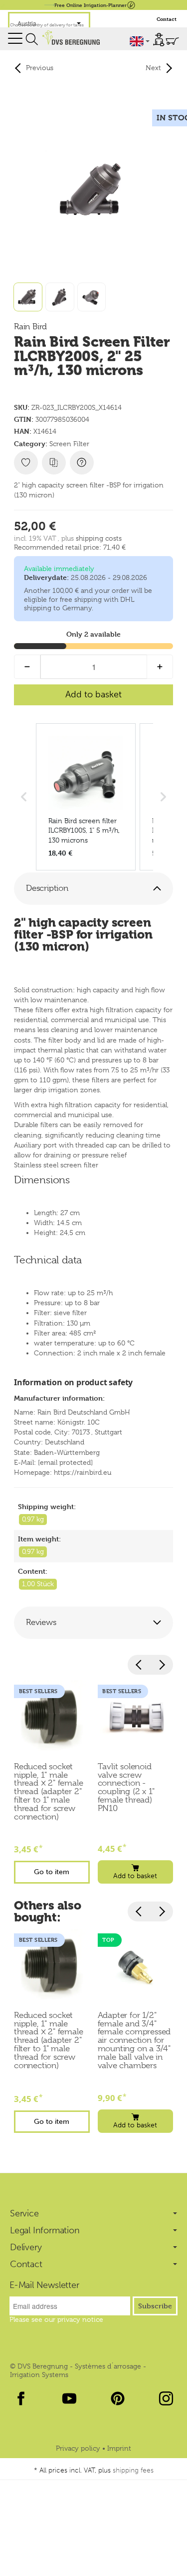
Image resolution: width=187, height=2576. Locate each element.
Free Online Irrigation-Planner (91, 5)
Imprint (119, 2448)
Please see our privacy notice (56, 2319)
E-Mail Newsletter (44, 2285)
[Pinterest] (118, 2398)
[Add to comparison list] (54, 463)
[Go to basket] (172, 41)
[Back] (139, 1665)
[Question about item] (82, 463)
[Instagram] (166, 2398)
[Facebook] (21, 2398)
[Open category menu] (15, 39)
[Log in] (159, 40)
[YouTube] (69, 2398)
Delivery (26, 2247)
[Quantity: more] (160, 667)
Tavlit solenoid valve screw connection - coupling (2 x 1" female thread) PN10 (126, 1788)
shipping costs (99, 538)
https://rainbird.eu (83, 1472)
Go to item (52, 1872)
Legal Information (45, 2230)
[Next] (162, 1665)
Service (24, 2213)
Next (153, 68)
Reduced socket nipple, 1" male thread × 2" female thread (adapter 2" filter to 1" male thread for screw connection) (48, 1792)
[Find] (32, 39)
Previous (40, 68)
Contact (167, 19)
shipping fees (133, 2470)
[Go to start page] (71, 38)
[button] (93, 889)
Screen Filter (69, 444)
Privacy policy (79, 2448)
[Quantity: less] (27, 667)
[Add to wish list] (26, 463)
